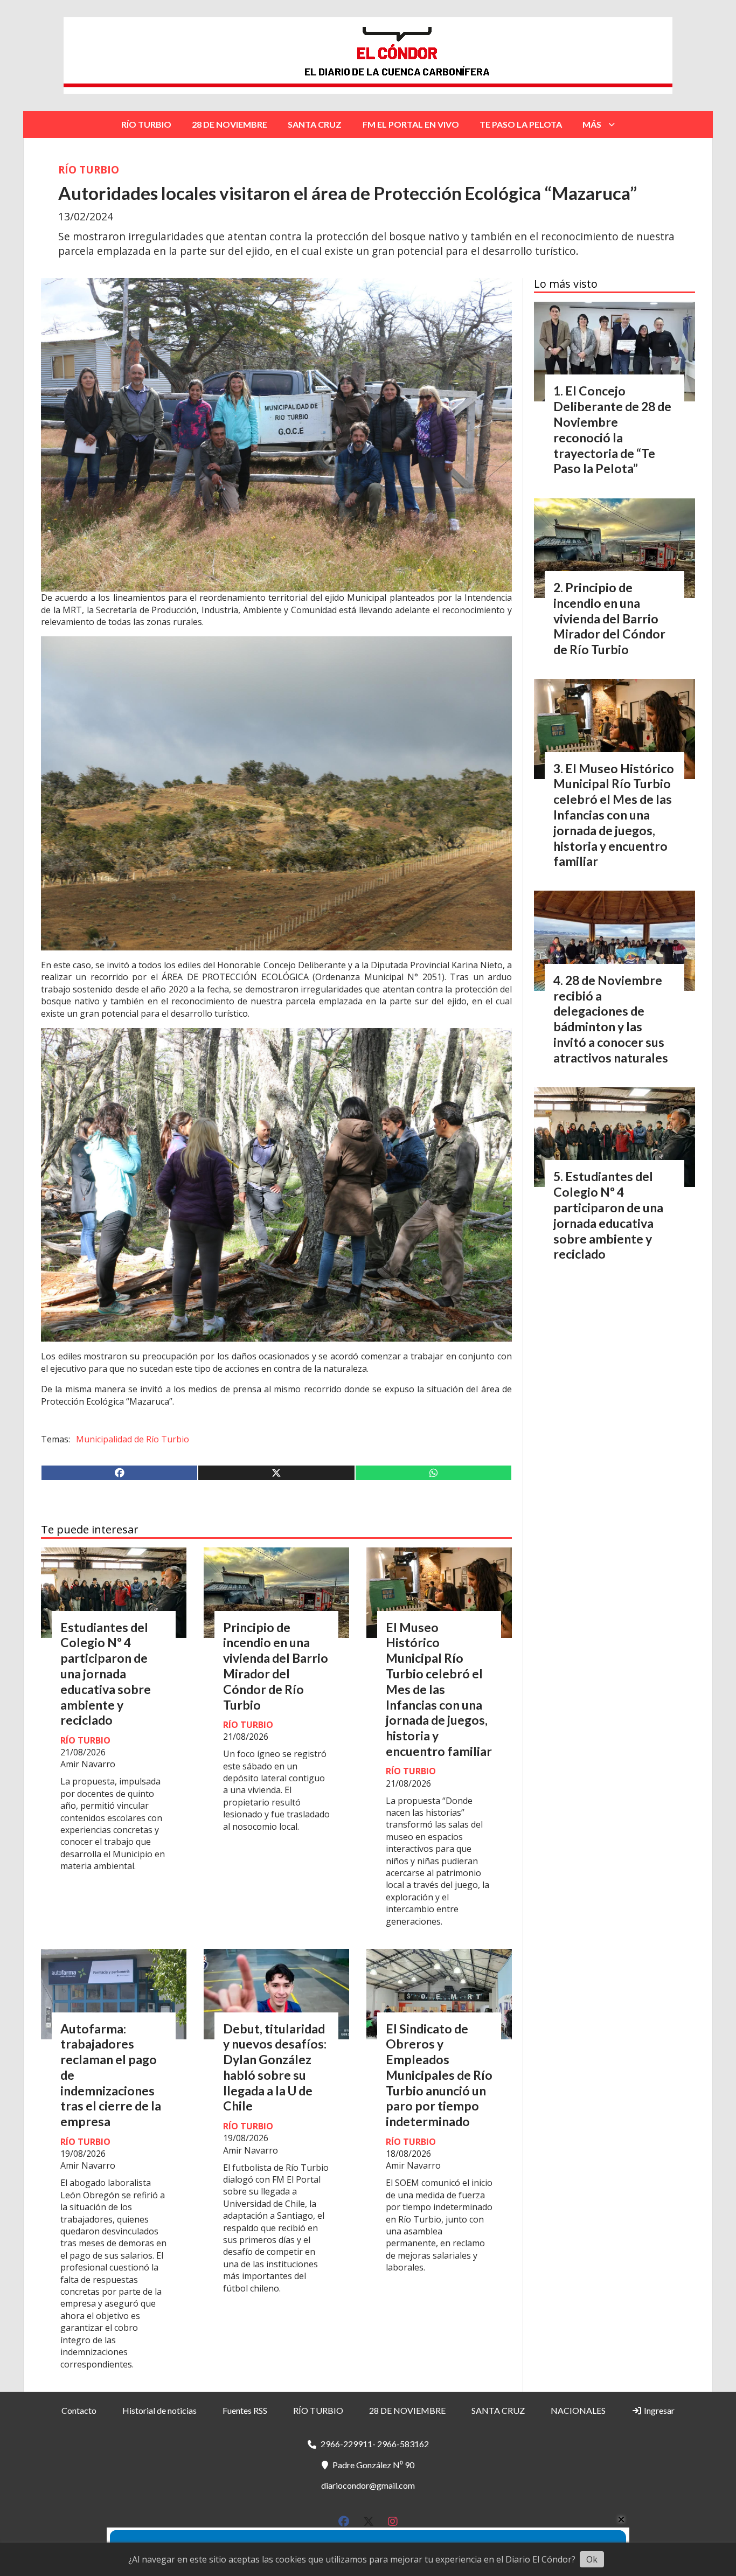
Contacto (79, 2410)
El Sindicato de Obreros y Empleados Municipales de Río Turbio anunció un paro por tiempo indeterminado (439, 2075)
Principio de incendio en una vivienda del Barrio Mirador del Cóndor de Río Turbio (276, 1666)
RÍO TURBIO (146, 124)
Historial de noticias (159, 2410)
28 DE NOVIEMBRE (230, 124)
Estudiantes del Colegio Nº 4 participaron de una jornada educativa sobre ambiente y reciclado (106, 1674)
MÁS (592, 124)
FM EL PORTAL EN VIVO (411, 124)
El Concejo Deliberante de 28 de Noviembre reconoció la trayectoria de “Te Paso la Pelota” (612, 429)
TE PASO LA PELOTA (521, 124)
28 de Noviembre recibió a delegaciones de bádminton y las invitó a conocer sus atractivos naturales (611, 1019)
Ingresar (658, 2410)
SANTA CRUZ (315, 124)
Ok (592, 2559)
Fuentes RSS (245, 2410)
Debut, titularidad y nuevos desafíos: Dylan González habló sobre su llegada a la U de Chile (275, 2067)
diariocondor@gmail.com (368, 2485)
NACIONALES (578, 2410)
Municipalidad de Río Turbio (133, 1439)
